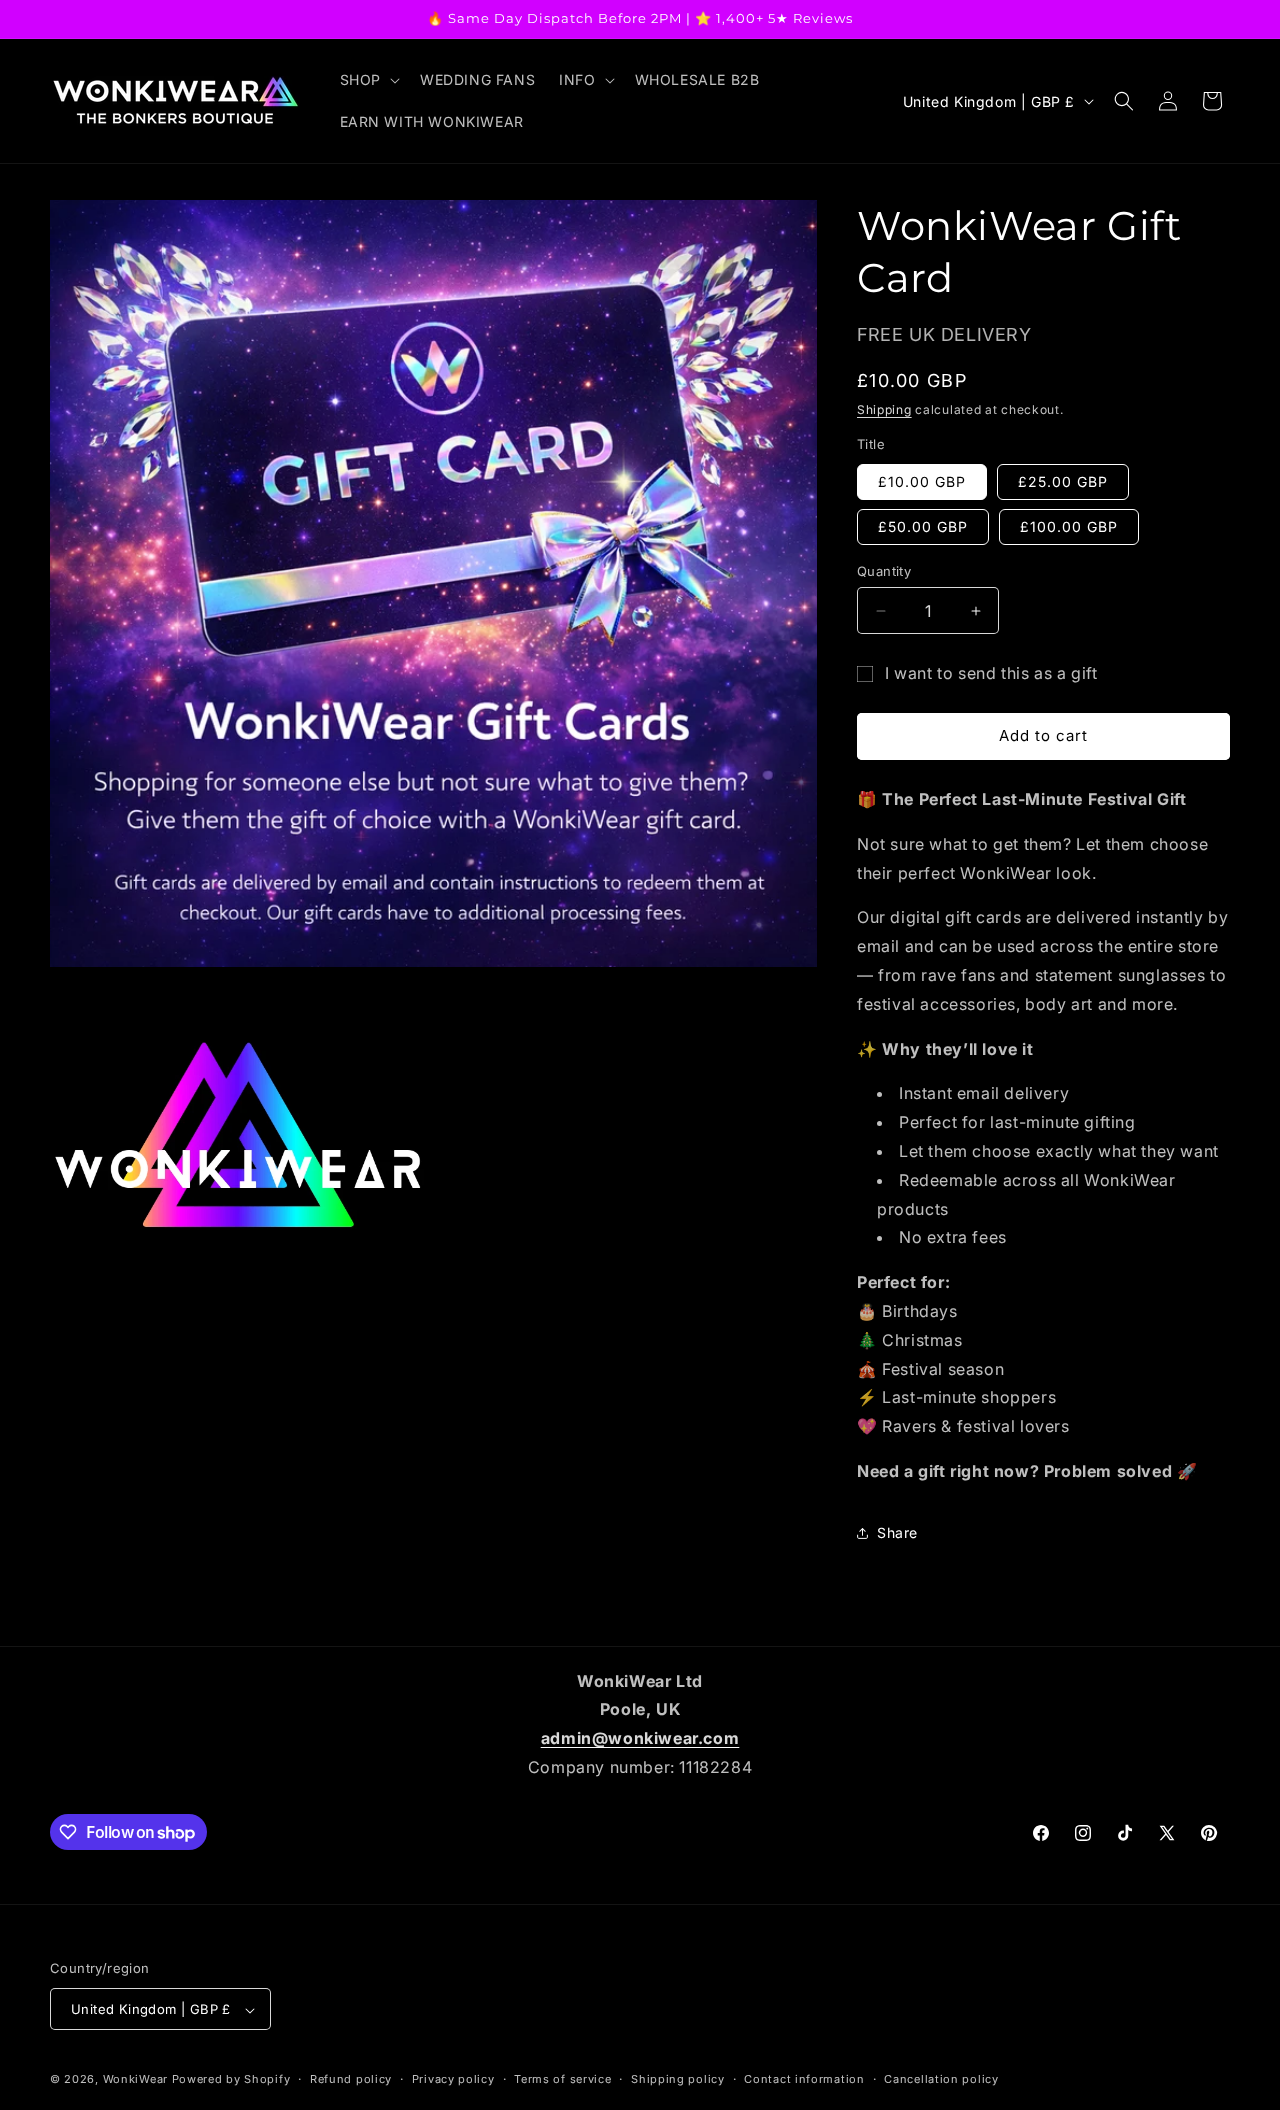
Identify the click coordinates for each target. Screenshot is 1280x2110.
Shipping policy (678, 2079)
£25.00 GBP (1063, 481)
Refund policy (351, 2079)
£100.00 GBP (1069, 526)
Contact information (804, 2079)
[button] (368, 80)
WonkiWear (135, 2080)
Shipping (884, 409)
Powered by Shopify (231, 2080)
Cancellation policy (941, 2079)
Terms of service (562, 2079)
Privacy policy (453, 2079)
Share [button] (897, 1532)
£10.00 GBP (922, 481)
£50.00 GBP (923, 526)
